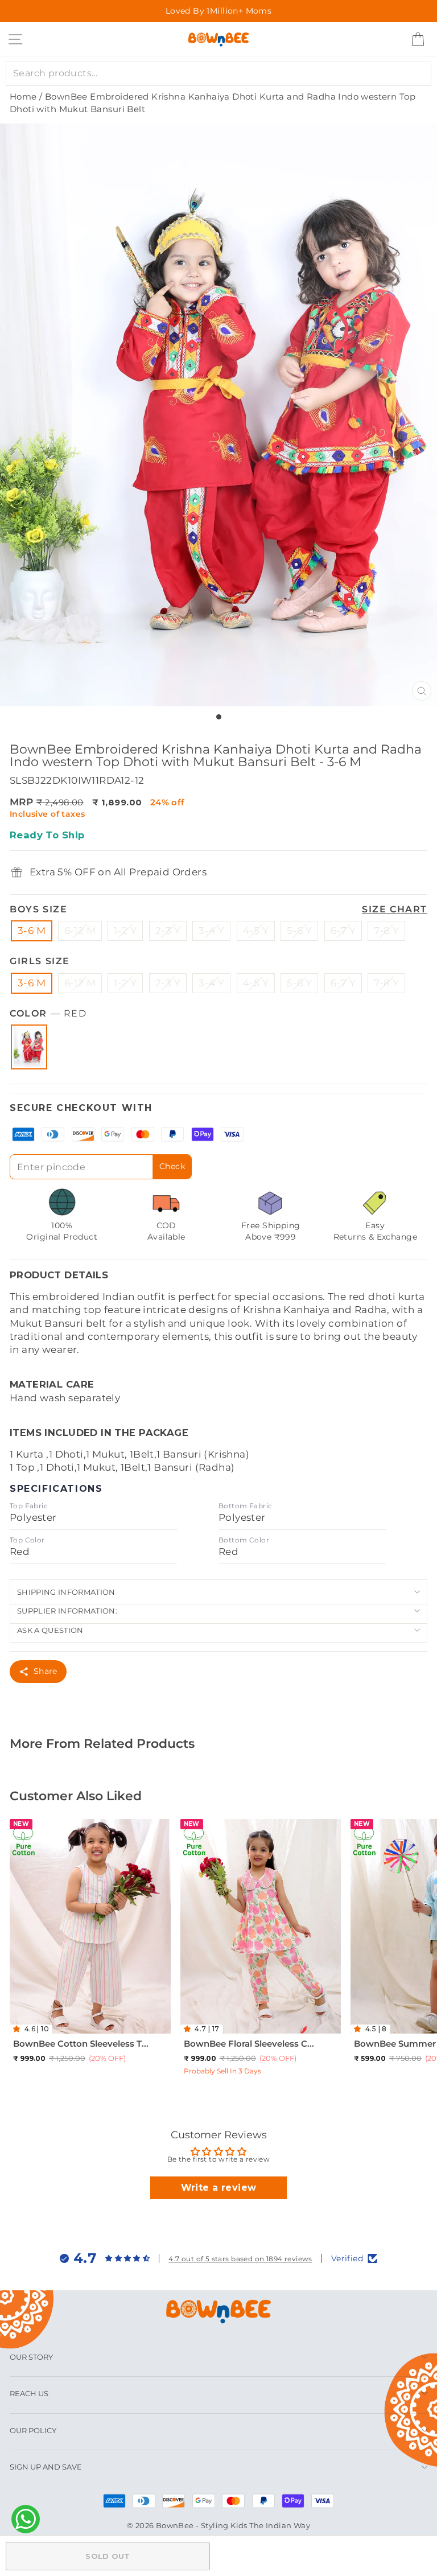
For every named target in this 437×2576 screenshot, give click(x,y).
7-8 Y (386, 931)
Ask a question (50, 1630)
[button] (19, 2029)
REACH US (29, 2393)
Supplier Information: (67, 1611)
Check (172, 1166)
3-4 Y (211, 931)
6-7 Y (343, 931)
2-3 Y (168, 931)
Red (29, 1047)
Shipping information (66, 1592)
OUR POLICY (33, 2430)
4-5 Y (256, 931)
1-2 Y (125, 931)
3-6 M (32, 931)
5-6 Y (299, 931)
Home (23, 96)
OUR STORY (31, 2357)
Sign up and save (46, 2467)
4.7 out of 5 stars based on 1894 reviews (240, 2259)
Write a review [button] (219, 2188)
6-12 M (80, 931)
